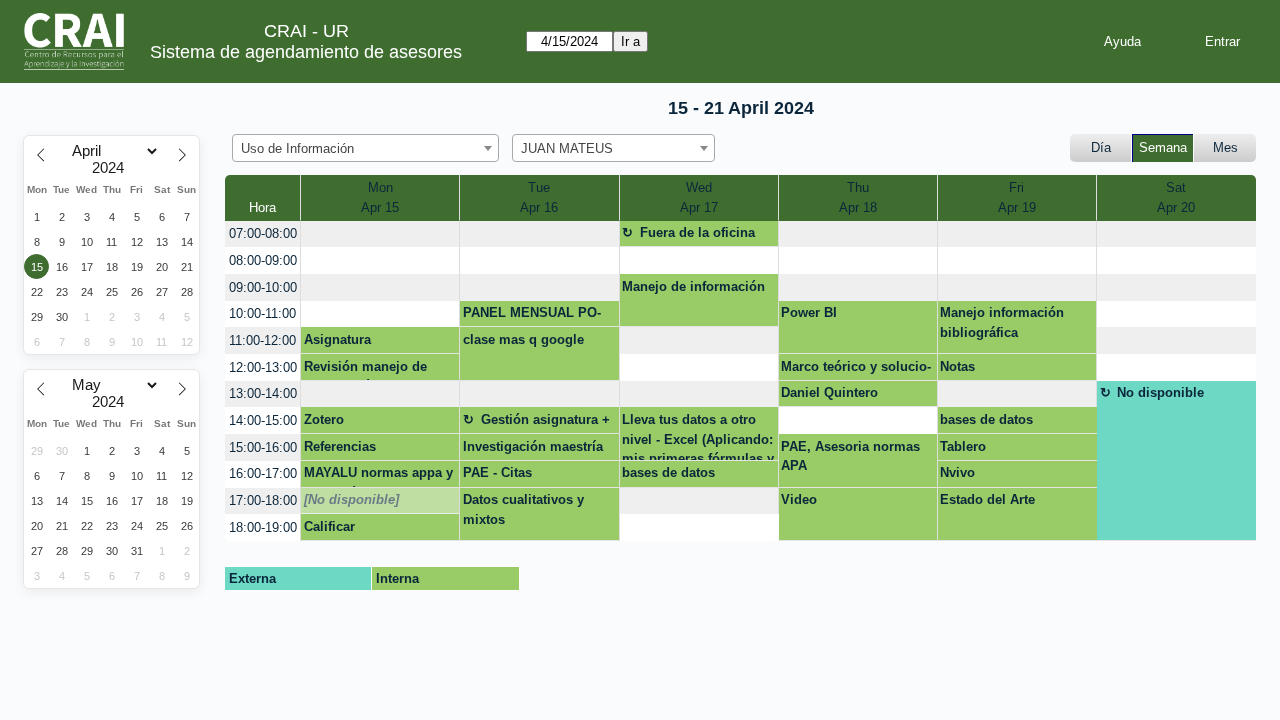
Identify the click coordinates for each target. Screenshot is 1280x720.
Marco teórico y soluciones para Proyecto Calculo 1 (856, 370)
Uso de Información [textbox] (297, 148)
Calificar (329, 526)
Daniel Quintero (829, 392)
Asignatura (337, 339)
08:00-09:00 (263, 260)
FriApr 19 (1017, 197)
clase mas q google (523, 339)
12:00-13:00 (263, 367)
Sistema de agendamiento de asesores (306, 52)
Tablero (963, 446)
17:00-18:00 (263, 500)
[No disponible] (351, 499)
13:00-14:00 (263, 393)
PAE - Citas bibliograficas (505, 476)
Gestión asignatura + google (536, 423)
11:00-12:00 (262, 340)
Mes (1225, 147)
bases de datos (986, 419)
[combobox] (365, 148)
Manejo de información (693, 286)
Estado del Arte (987, 499)
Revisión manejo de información (365, 370)
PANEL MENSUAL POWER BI (532, 316)
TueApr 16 (539, 197)
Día (1101, 147)
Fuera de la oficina (697, 232)
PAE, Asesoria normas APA (850, 456)
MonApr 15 (380, 197)
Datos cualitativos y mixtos (523, 509)
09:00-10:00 (263, 287)
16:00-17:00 (263, 473)
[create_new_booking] (380, 234)
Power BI (809, 312)
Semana (1163, 147)
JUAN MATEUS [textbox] (567, 148)
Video (799, 499)
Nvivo (957, 472)
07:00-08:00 (263, 233)
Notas (957, 366)
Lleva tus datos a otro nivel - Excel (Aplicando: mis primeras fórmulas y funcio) (698, 436)
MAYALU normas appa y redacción (378, 476)
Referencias (340, 446)
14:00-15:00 (263, 420)
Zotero (324, 419)
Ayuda (1122, 41)
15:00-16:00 (263, 447)
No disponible (1160, 392)
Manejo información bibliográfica (1002, 322)
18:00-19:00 (263, 527)
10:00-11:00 (262, 313)
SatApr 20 (1176, 197)
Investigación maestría (533, 446)
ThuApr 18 (858, 197)
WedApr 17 (699, 197)
